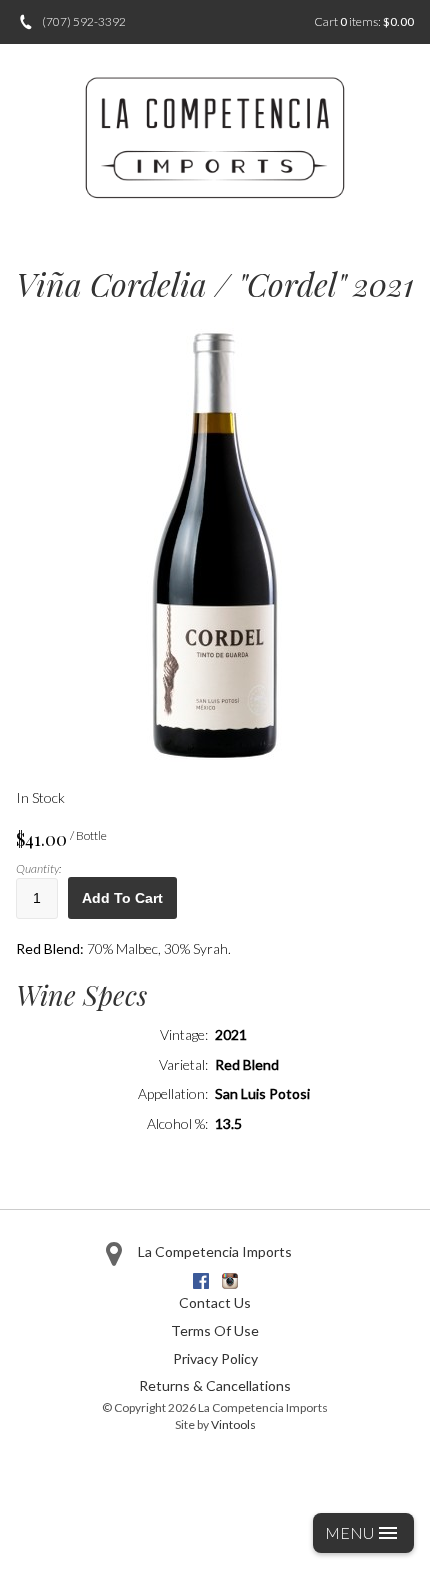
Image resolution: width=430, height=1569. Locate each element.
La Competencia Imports (215, 1251)
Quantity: (38, 868)
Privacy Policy (215, 1358)
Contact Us (215, 1302)
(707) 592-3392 (84, 21)
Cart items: (364, 21)
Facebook (201, 1281)
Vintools (233, 1424)
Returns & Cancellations (215, 1385)
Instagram (230, 1281)
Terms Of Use (215, 1330)
